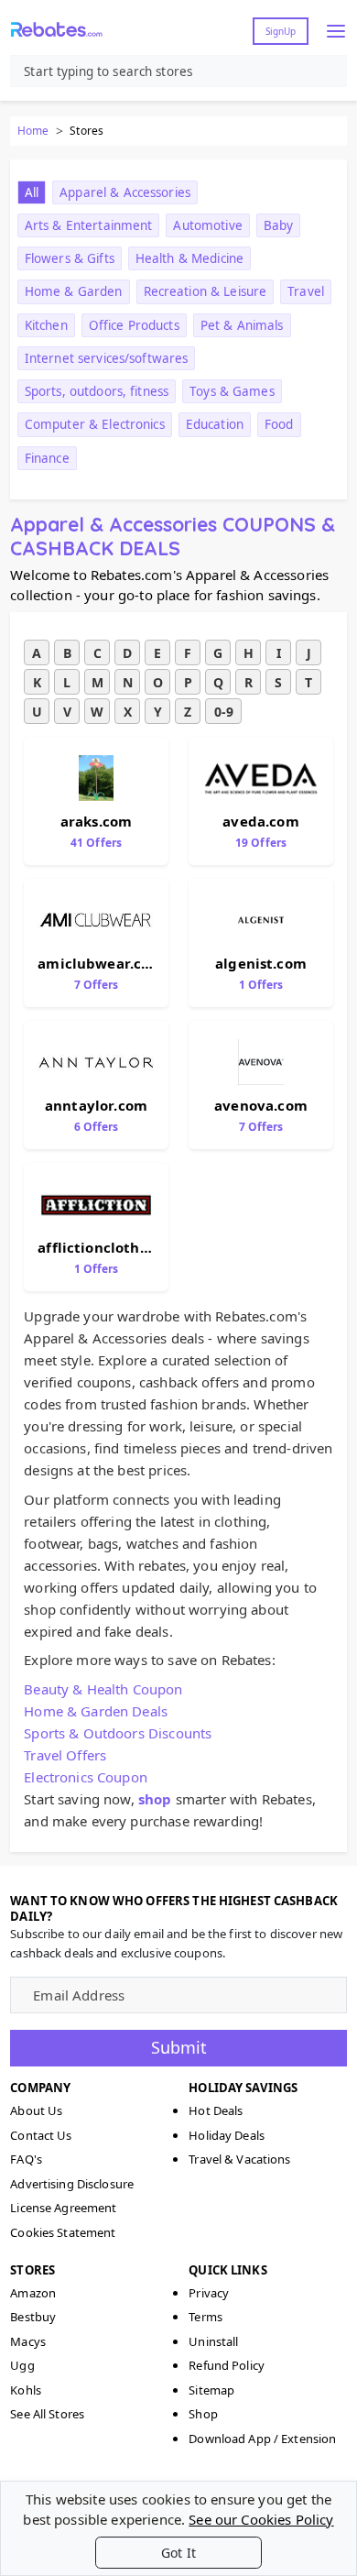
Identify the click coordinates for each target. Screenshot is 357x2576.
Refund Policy (227, 2365)
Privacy (209, 2293)
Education (215, 424)
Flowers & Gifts (70, 258)
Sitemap (211, 2390)
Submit (179, 2047)
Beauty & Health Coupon (103, 1689)
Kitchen (46, 325)
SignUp (281, 31)
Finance (47, 458)
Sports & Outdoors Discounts (118, 1733)
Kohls (26, 2390)
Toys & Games (232, 391)
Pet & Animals (242, 325)
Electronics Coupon (86, 1777)
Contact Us (41, 2135)
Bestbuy (33, 2317)
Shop (203, 2414)
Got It (178, 2553)
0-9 (224, 712)
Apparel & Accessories (125, 192)
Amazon (33, 2293)
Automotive (207, 225)
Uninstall (213, 2341)
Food (279, 424)
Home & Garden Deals (96, 1711)
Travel (306, 291)
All (32, 192)
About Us (36, 2110)
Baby (279, 225)
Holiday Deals (227, 2135)
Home (33, 131)
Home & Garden (74, 291)
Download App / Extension (262, 2439)
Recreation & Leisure (206, 291)
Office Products (134, 325)
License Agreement (63, 2208)
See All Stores (47, 2414)
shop (155, 1799)
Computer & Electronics (95, 424)
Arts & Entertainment (89, 225)
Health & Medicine (189, 258)
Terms (206, 2317)
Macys (28, 2341)
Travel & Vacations (239, 2159)
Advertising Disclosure (72, 2184)
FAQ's (26, 2159)
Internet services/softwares (107, 358)
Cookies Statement (63, 2232)
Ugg (22, 2365)
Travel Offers (65, 1755)
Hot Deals (216, 2110)
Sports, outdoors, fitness (97, 391)
